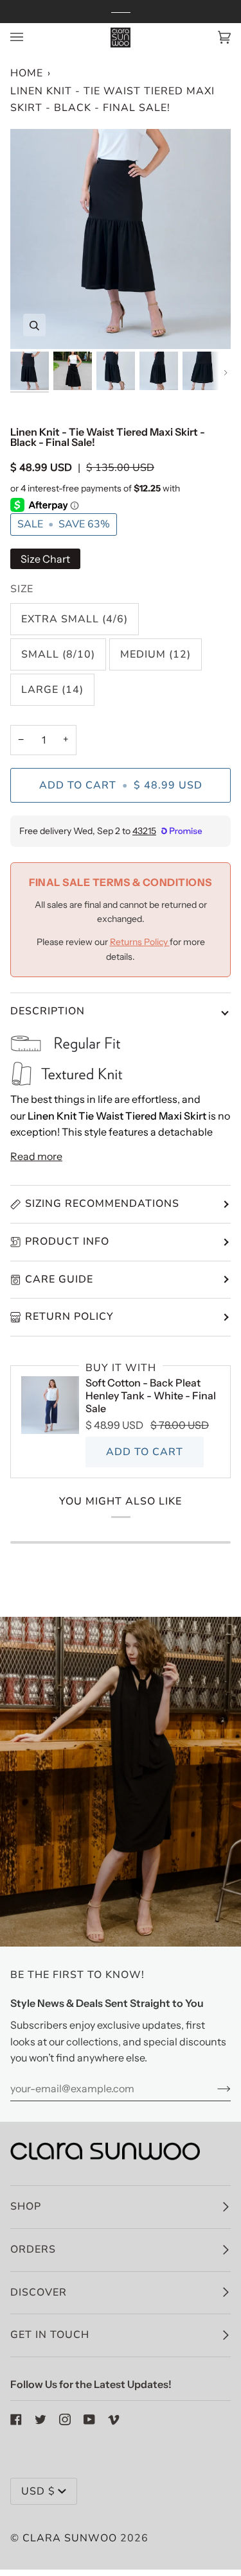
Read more (36, 1156)
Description (48, 1011)
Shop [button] (26, 2206)
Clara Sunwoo (70, 2538)
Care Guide (59, 1279)
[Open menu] (30, 38)
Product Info (67, 1241)
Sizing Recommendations (102, 1204)
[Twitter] (40, 2419)
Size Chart (45, 559)
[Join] (214, 2088)
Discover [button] (39, 2292)
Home (27, 73)
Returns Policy (140, 942)
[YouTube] (89, 2419)
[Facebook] (16, 2419)
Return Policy (69, 1317)
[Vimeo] (114, 2419)
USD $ (38, 2491)
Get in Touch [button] (50, 2335)
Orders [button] (33, 2249)
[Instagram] (65, 2419)
